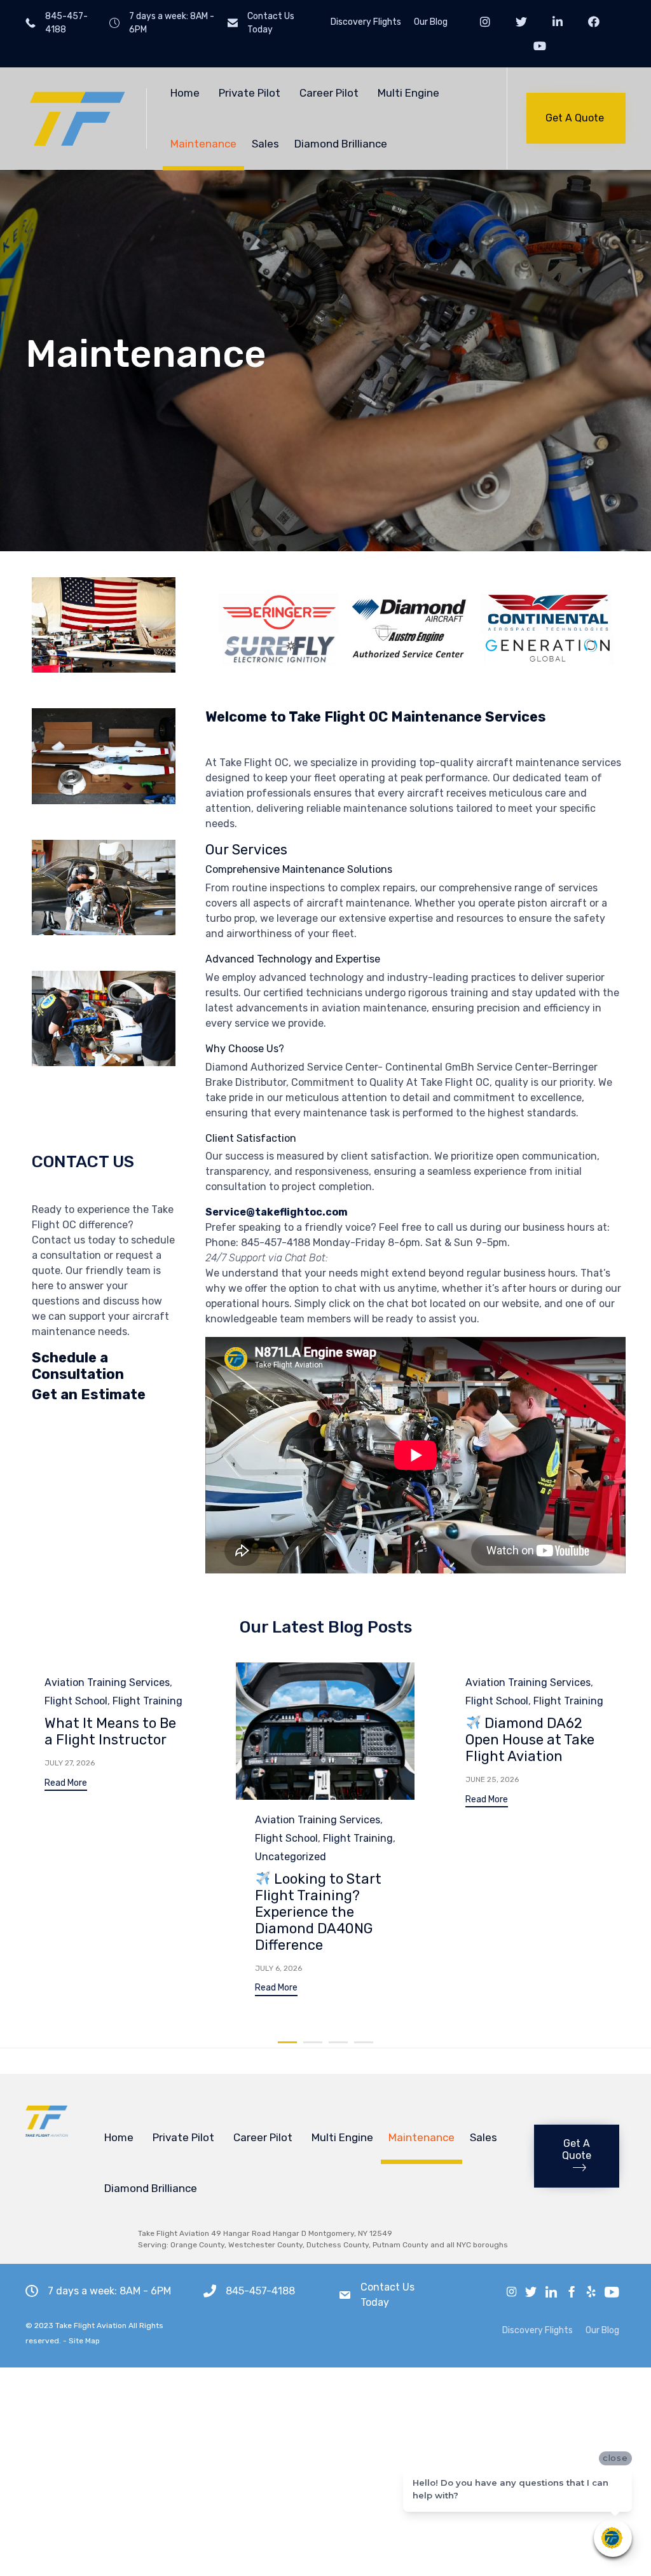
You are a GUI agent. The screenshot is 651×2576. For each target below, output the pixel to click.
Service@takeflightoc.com (277, 1212)
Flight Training (147, 1701)
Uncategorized (291, 1857)
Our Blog (431, 22)
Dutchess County (338, 2245)
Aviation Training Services (107, 1682)
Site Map (84, 2341)
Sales (265, 144)
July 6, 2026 (278, 1968)
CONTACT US (83, 1162)
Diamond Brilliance (341, 144)
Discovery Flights (366, 22)
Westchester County (265, 2245)
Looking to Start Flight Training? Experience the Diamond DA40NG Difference (318, 1912)
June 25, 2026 (492, 1779)
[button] (576, 118)
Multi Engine (408, 93)
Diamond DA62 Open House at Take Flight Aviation (530, 1740)
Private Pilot (250, 93)
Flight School (76, 1701)
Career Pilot (329, 93)
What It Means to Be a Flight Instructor (110, 1731)
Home (185, 93)
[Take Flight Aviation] (76, 119)
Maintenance (203, 144)
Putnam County (401, 2245)
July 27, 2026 (70, 1763)
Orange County (197, 2245)
